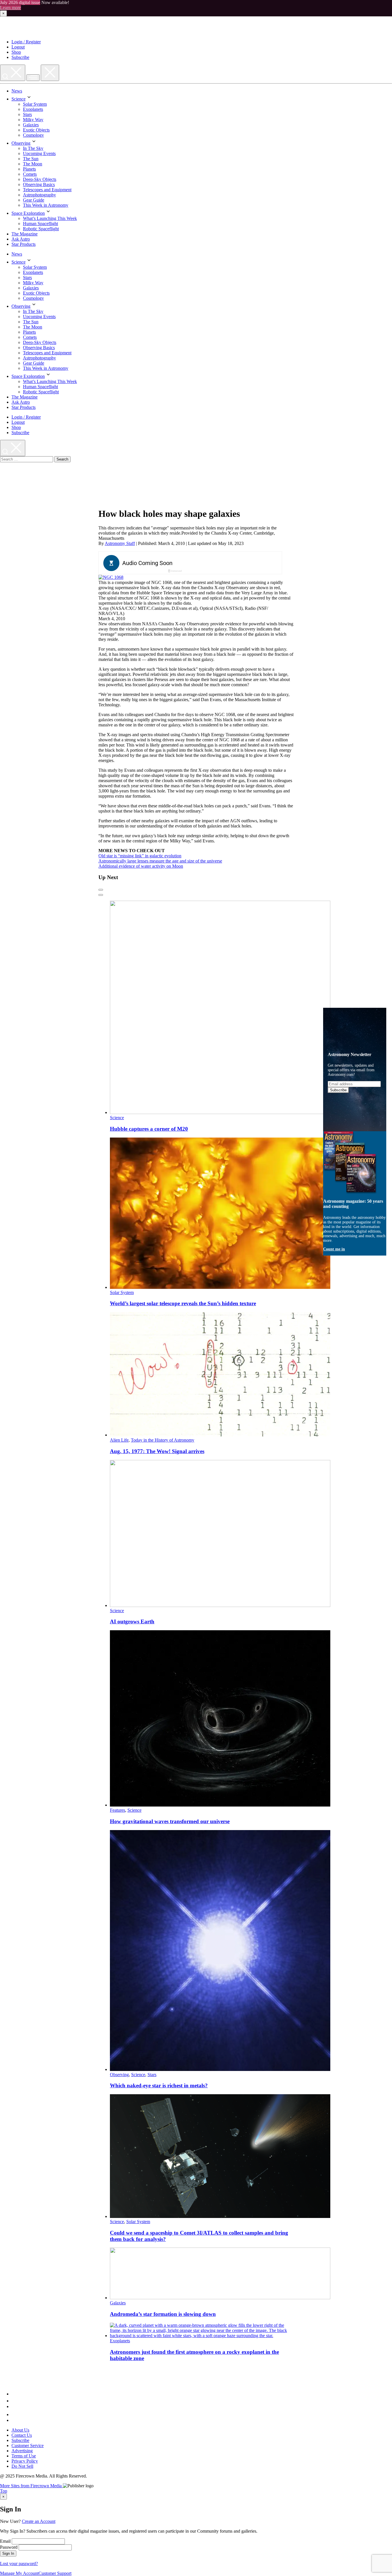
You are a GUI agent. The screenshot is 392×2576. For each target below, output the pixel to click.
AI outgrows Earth (132, 1621)
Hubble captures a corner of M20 (149, 1129)
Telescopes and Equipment (47, 190)
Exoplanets (33, 109)
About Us (20, 2430)
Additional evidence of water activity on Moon (141, 866)
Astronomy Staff (120, 543)
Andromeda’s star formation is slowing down (163, 2314)
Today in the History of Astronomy (163, 1440)
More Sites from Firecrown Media (31, 2486)
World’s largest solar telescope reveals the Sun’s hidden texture (183, 1303)
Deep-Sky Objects (40, 179)
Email (5, 2541)
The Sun (31, 159)
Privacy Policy (25, 2461)
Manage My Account (19, 2573)
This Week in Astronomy (46, 205)
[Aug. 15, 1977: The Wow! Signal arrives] (220, 1435)
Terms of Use (24, 2456)
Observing (21, 143)
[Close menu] (50, 73)
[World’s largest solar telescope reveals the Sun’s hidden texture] (220, 1287)
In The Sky (33, 148)
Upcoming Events (39, 153)
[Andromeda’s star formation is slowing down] (220, 2298)
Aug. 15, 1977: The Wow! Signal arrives (157, 1451)
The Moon (33, 164)
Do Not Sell (22, 2466)
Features (118, 1810)
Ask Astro (21, 239)
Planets (29, 169)
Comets (30, 174)
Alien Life (119, 1440)
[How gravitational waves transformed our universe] (220, 1805)
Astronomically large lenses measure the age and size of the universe (160, 861)
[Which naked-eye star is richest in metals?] (220, 2069)
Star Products (24, 244)
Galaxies (31, 125)
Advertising (22, 2451)
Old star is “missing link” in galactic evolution (140, 856)
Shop (16, 52)
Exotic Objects (36, 130)
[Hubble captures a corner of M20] (220, 1112)
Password (9, 2547)
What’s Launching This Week (50, 218)
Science (19, 99)
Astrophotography (39, 195)
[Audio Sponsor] (233, 563)
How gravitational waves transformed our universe (170, 1821)
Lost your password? (19, 2564)
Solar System (35, 104)
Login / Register (26, 42)
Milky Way (33, 120)
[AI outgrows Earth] (220, 1605)
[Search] (13, 73)
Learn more (10, 8)
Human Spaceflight (40, 224)
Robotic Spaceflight (41, 229)
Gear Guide (34, 200)
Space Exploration (28, 213)
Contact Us (22, 2435)
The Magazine (25, 234)
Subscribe (20, 57)
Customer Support (55, 2573)
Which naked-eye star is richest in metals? (159, 2085)
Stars (27, 114)
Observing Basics (39, 184)
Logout (18, 47)
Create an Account (39, 2521)
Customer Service (28, 2446)
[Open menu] (33, 78)
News (17, 91)
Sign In (8, 2553)
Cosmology (33, 135)
